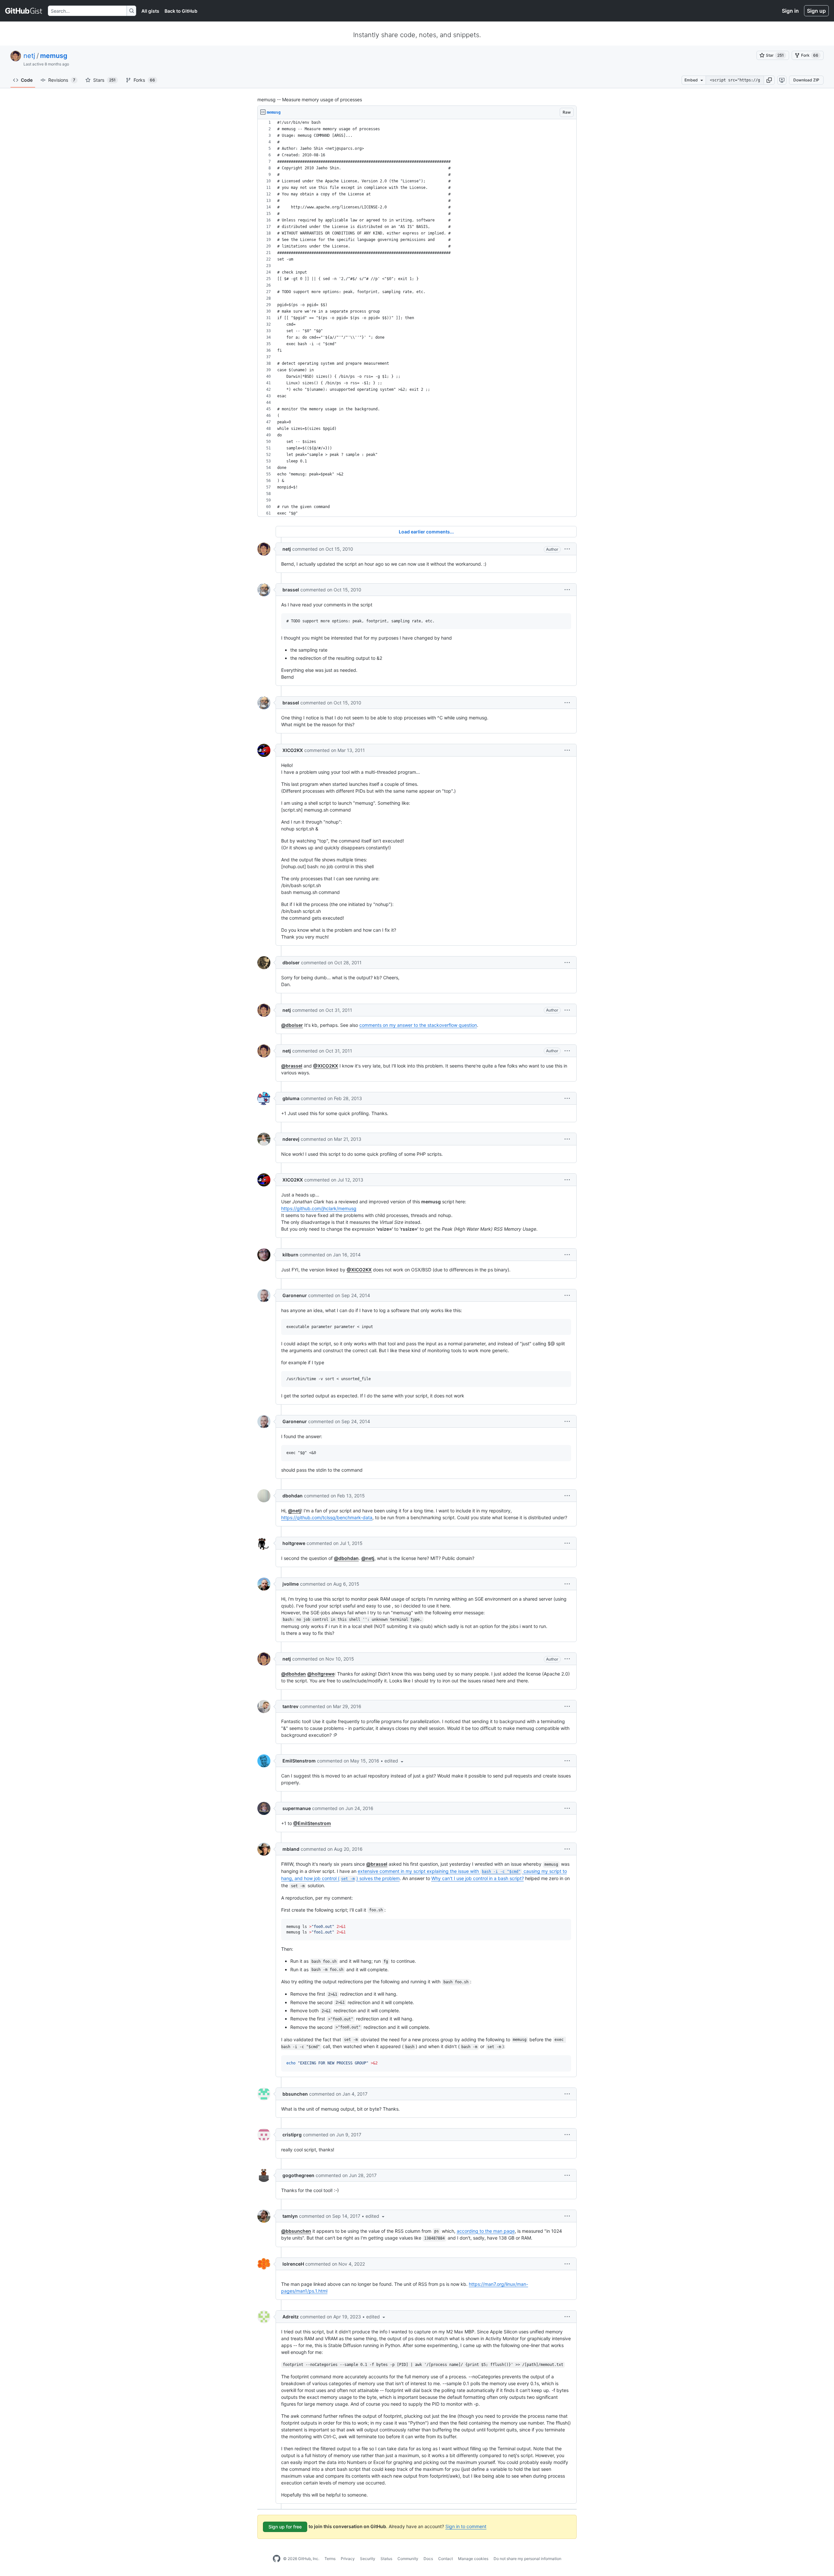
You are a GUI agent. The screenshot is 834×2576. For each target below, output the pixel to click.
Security (368, 2559)
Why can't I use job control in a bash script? (478, 1878)
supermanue (297, 1808)
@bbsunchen (296, 2231)
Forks (144, 80)
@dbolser (292, 1025)
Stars (104, 80)
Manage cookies (473, 2559)
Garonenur (295, 1295)
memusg (54, 56)
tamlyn (290, 2216)
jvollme (291, 1584)
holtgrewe (294, 1543)
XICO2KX (293, 750)
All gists (150, 11)
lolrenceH (293, 2264)
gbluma (291, 1098)
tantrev (290, 1706)
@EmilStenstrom (312, 1823)
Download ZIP (806, 80)
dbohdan (293, 1496)
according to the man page (486, 2231)
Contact (446, 2559)
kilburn (290, 1255)
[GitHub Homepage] (277, 2559)
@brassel (292, 1066)
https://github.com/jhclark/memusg (319, 1208)
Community (408, 2559)
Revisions (62, 80)
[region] (417, 318)
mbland (291, 1849)
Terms (330, 2559)
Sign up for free (285, 2527)
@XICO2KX (326, 1066)
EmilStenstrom (299, 1761)
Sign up (816, 11)
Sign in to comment (466, 2526)
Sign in (790, 11)
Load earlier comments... (426, 532)
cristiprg (292, 2135)
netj (29, 56)
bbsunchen (295, 2094)
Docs (428, 2559)
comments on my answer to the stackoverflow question (418, 1025)
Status (386, 2559)
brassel (291, 590)
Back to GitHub (181, 11)
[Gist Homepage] (24, 11)
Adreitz (291, 2317)
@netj (295, 1511)
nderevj (291, 1139)
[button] (769, 80)
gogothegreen (298, 2175)
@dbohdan (346, 1558)
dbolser (291, 962)
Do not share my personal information (527, 2559)
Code (27, 80)
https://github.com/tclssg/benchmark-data (327, 1517)
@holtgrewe (321, 1674)
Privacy (348, 2559)
